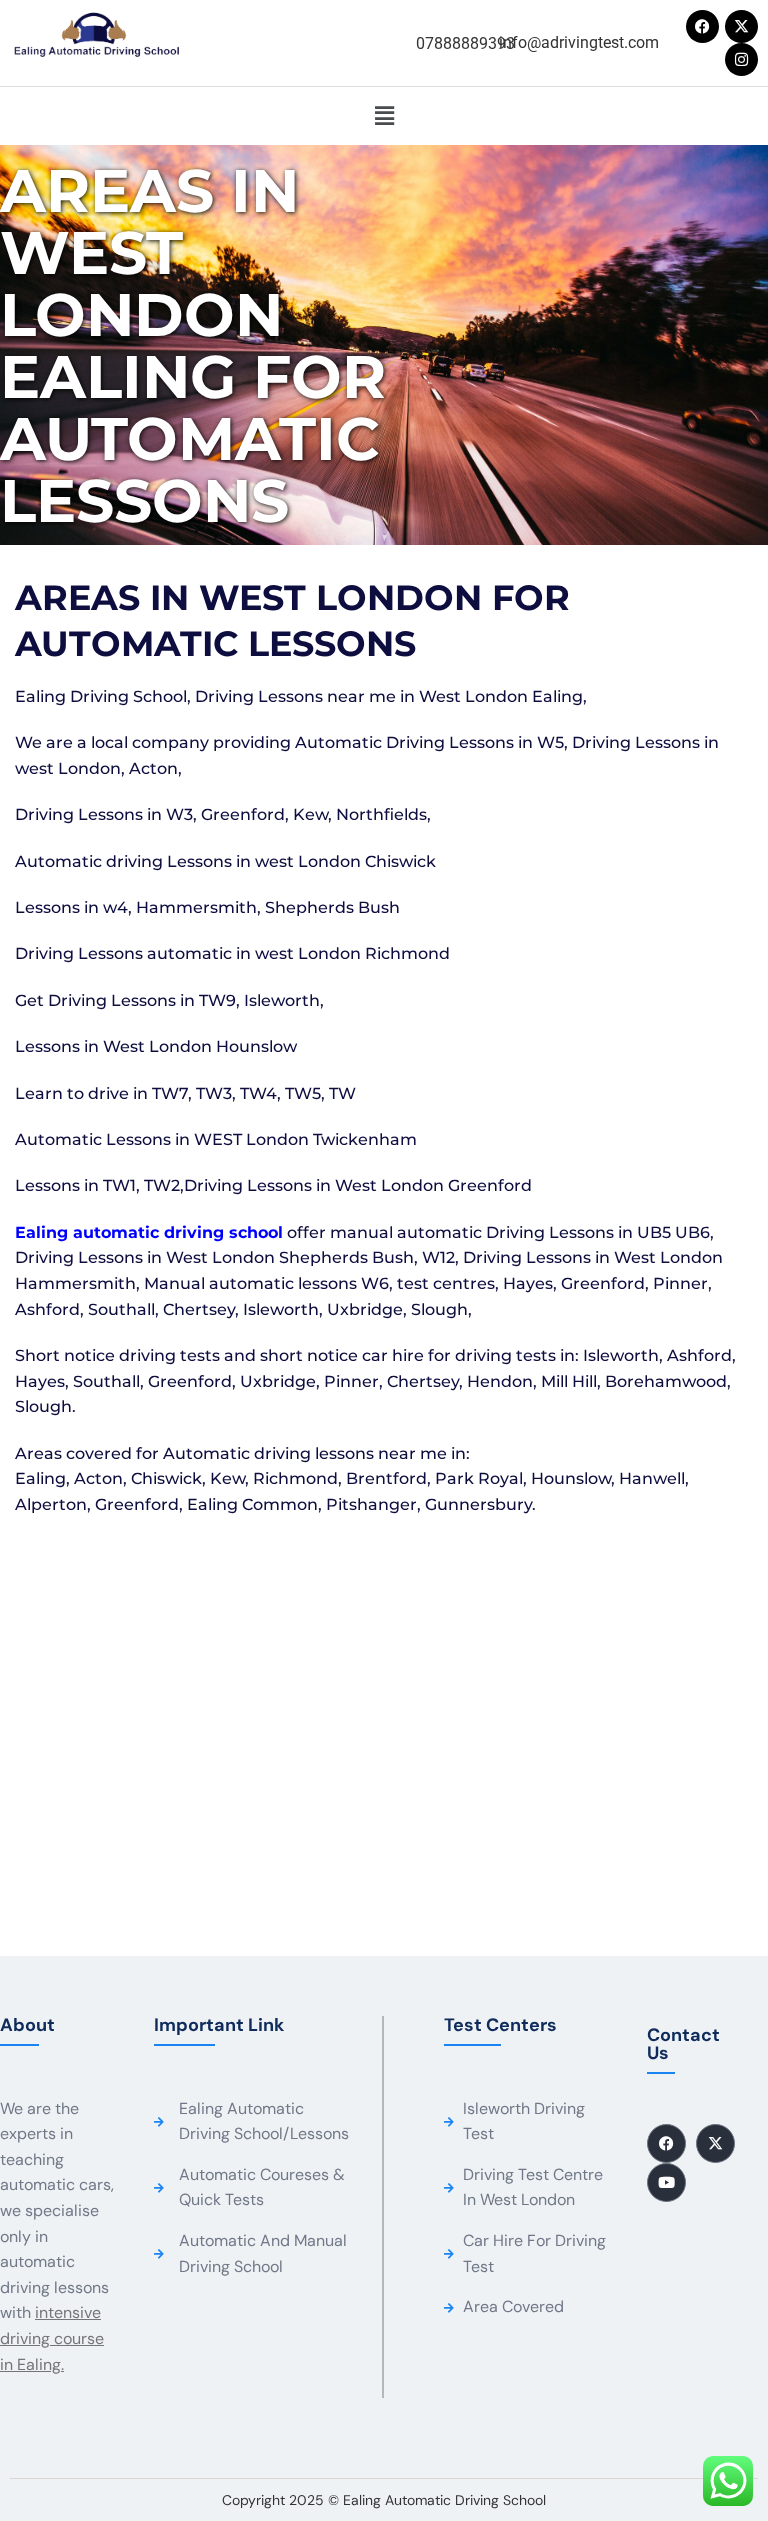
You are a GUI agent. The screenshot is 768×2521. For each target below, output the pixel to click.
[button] (384, 116)
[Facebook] (702, 26)
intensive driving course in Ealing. (52, 2338)
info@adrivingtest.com (579, 42)
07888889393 (465, 43)
